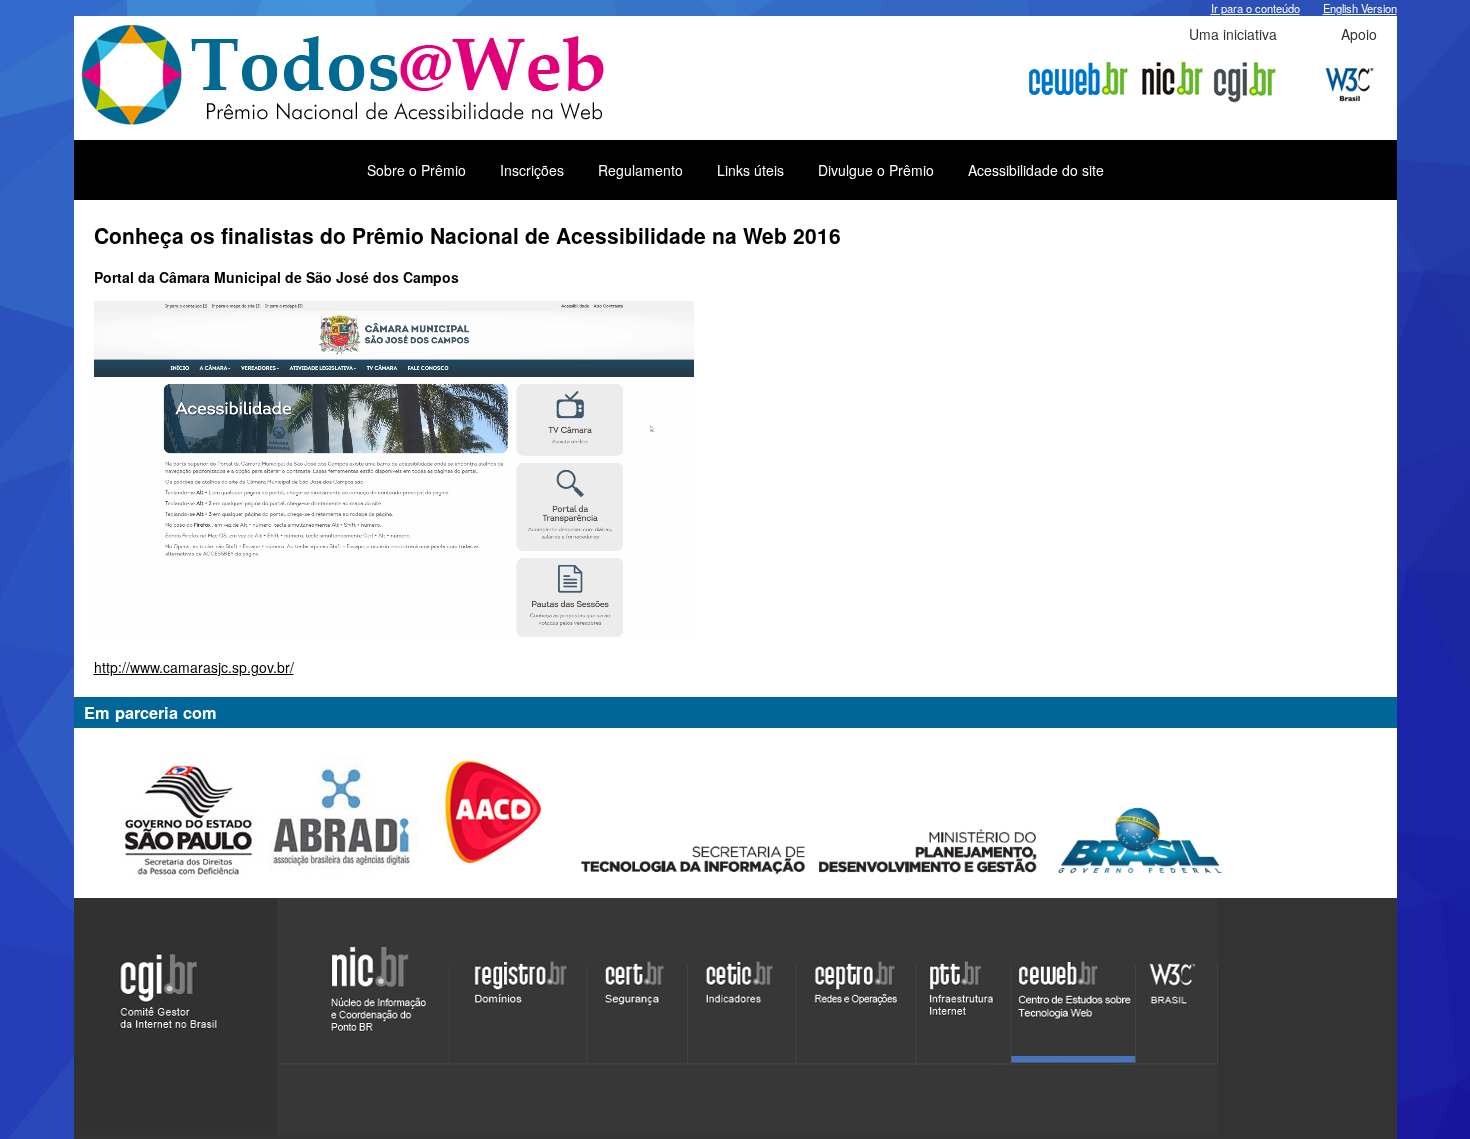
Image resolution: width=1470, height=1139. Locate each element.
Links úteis (750, 170)
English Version (1360, 8)
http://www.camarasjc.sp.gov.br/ (194, 667)
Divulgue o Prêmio (876, 170)
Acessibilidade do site (1036, 170)
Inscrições (532, 170)
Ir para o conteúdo (1255, 8)
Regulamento (640, 170)
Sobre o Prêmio (416, 170)
